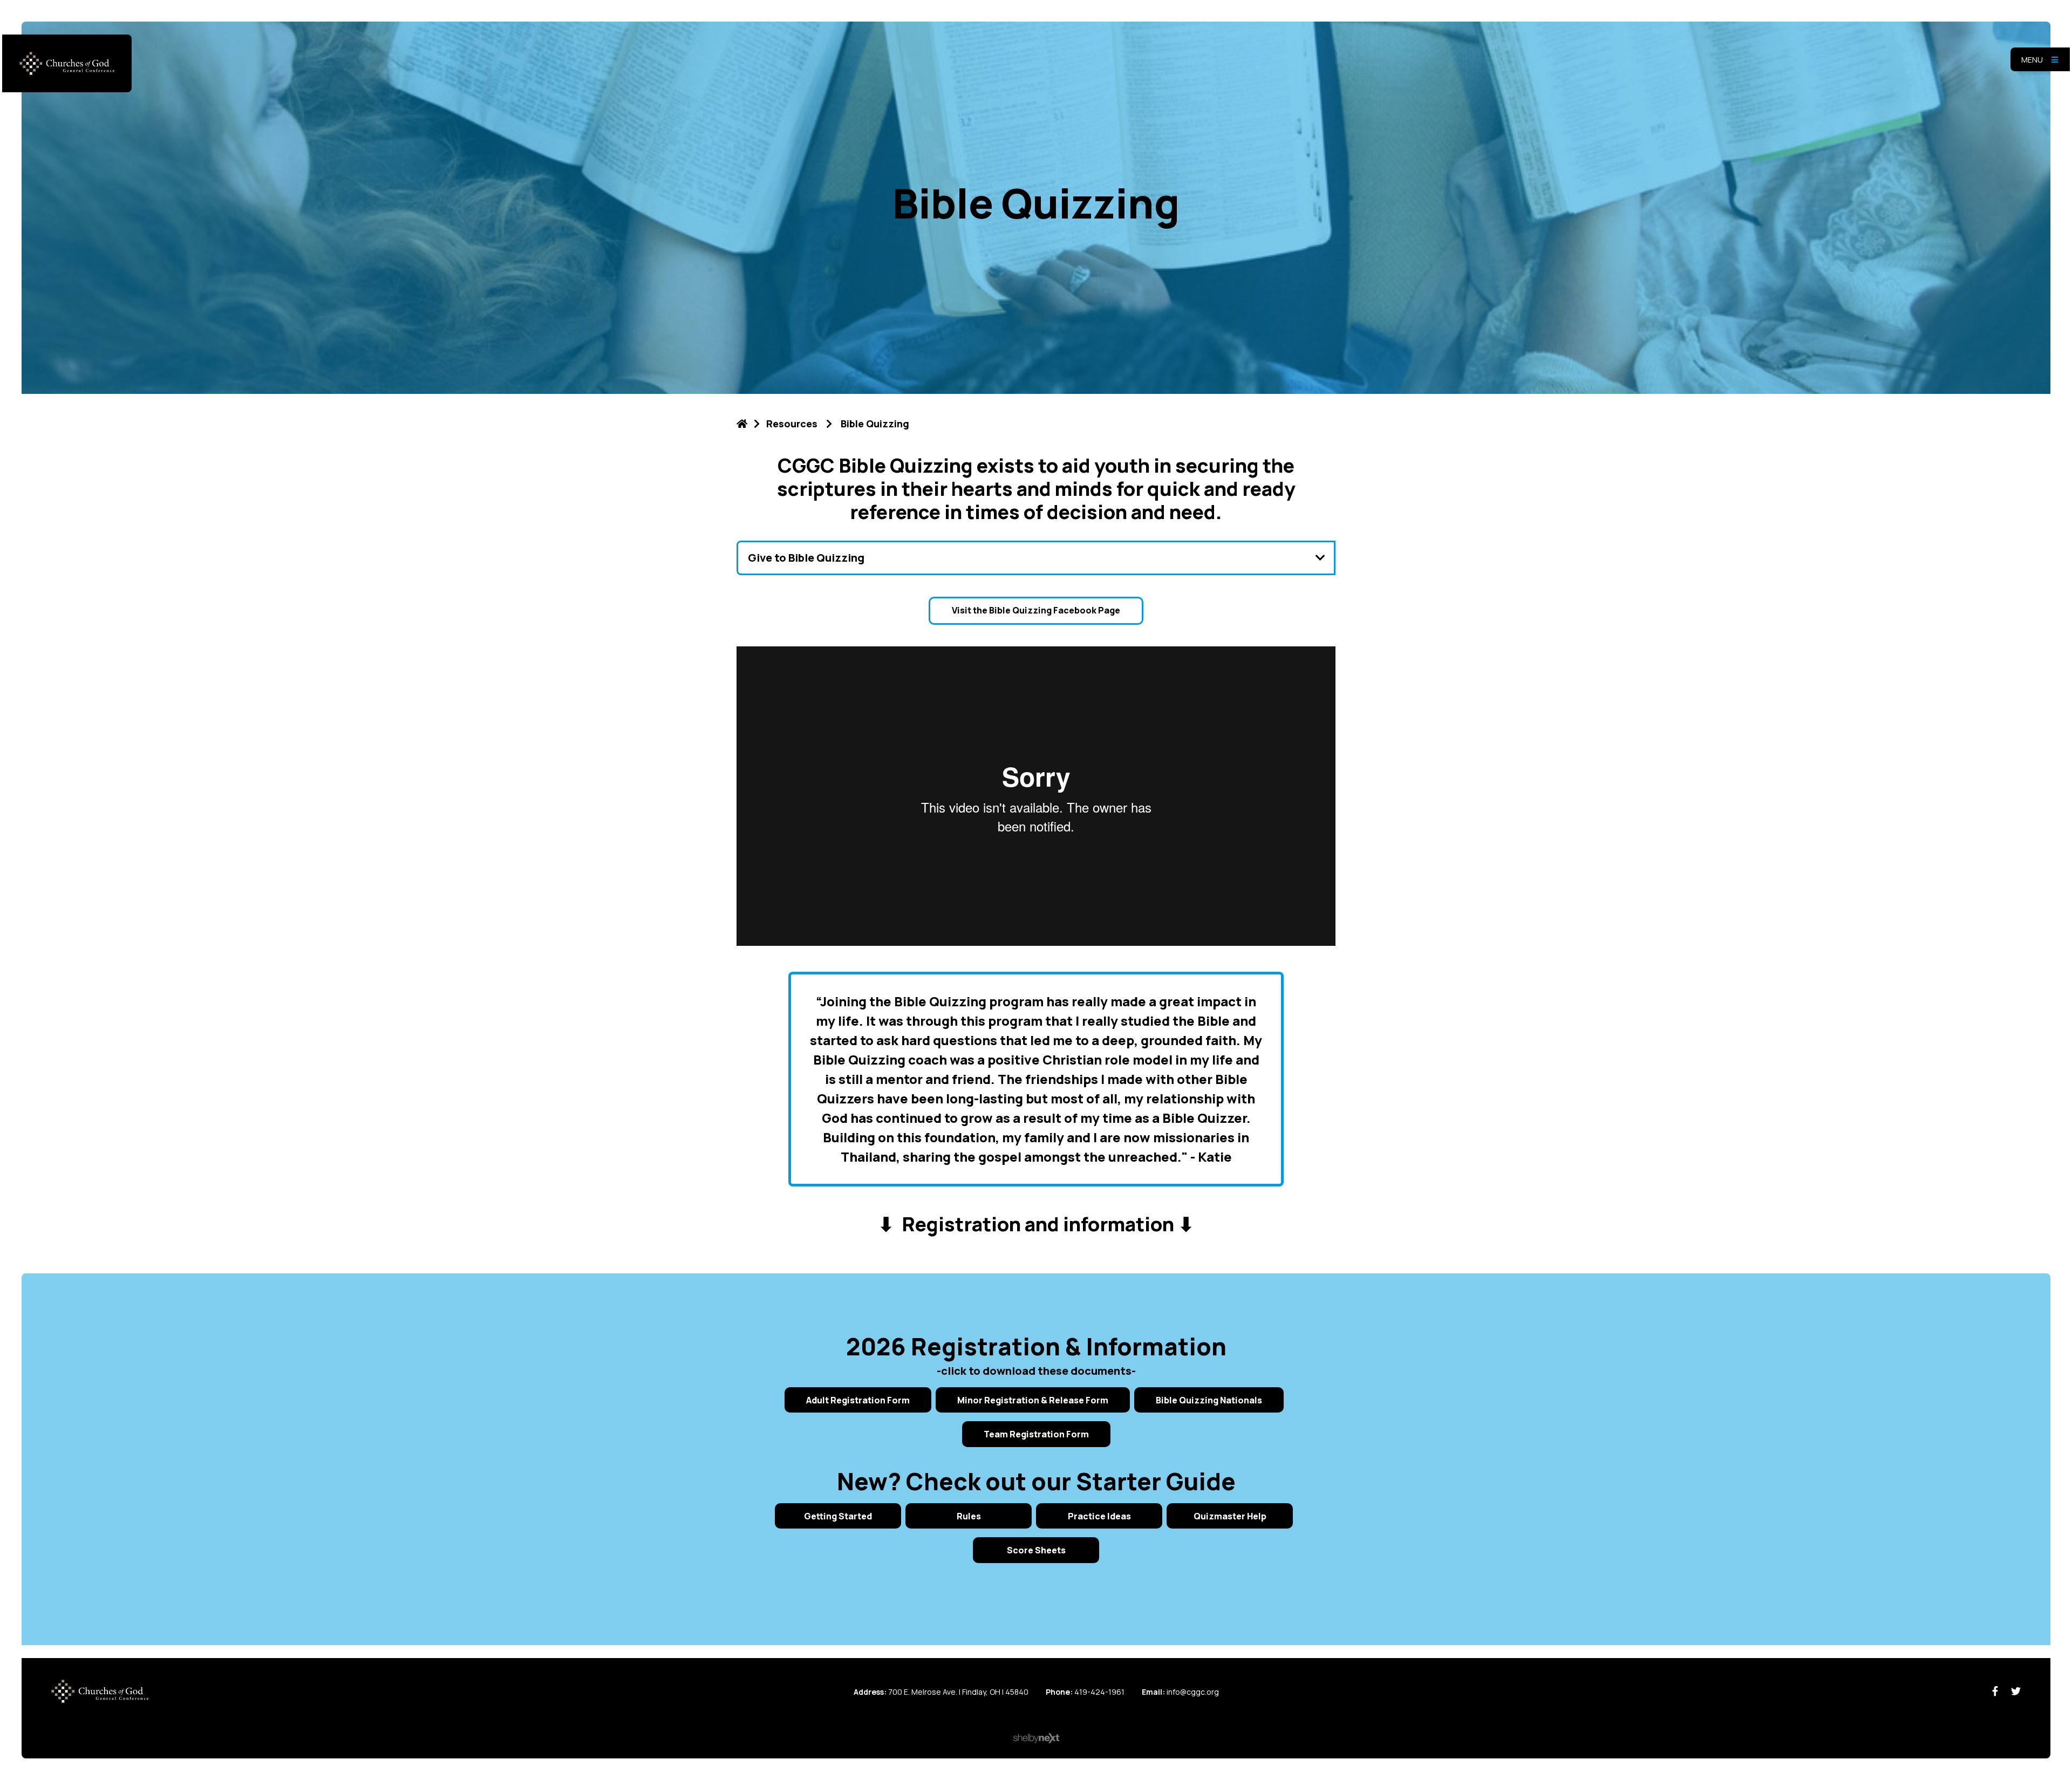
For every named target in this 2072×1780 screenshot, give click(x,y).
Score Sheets (1036, 1550)
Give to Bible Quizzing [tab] (806, 558)
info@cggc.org (1193, 1692)
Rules (969, 1516)
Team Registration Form (1036, 1434)
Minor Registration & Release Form (1033, 1400)
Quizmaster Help (1230, 1516)
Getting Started (838, 1516)
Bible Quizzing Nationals (1209, 1400)
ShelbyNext (1036, 1738)
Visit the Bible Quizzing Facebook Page (1036, 610)
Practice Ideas (1099, 1516)
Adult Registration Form (858, 1400)
